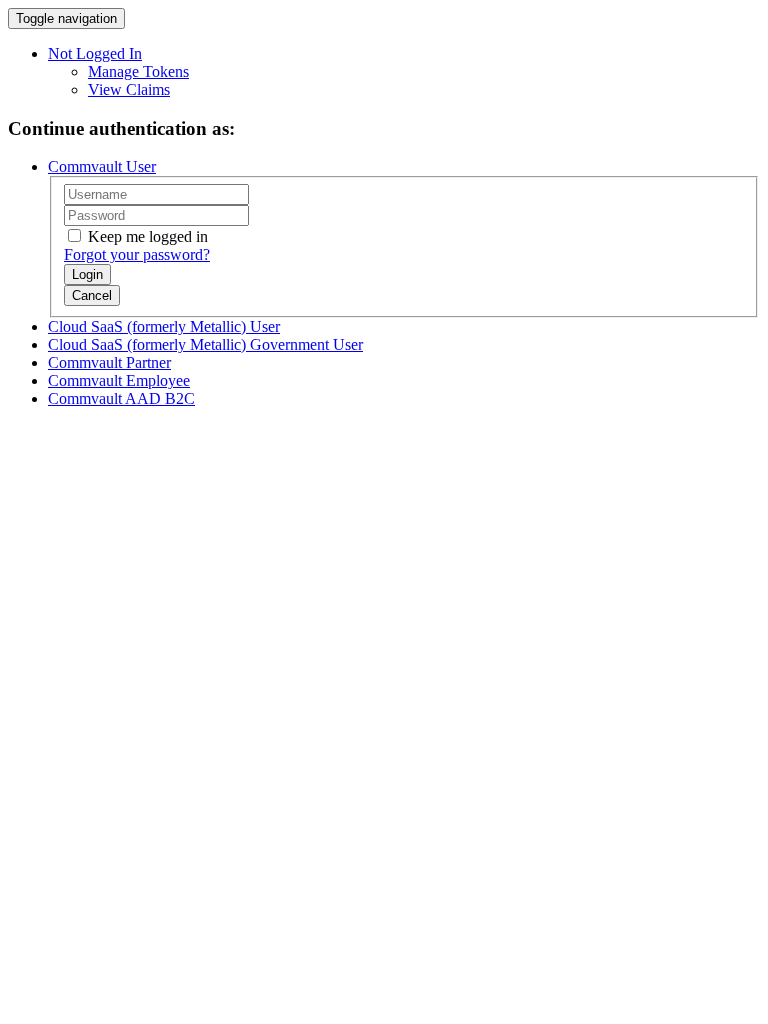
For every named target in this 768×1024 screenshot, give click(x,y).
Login (87, 274)
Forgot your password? (137, 254)
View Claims (129, 89)
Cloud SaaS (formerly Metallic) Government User (205, 344)
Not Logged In (95, 53)
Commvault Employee (119, 380)
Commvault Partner (109, 362)
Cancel (92, 295)
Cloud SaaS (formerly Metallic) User (164, 326)
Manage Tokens (138, 71)
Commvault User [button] (102, 166)
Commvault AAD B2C (121, 398)
